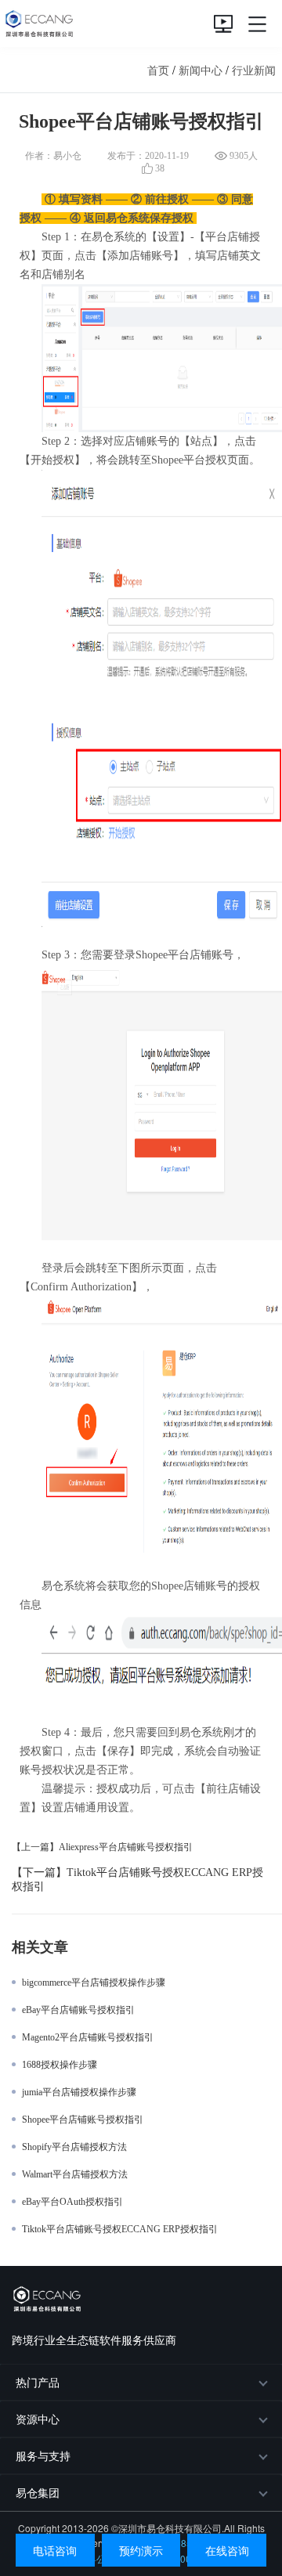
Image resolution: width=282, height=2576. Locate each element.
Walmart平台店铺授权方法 (75, 2174)
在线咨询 (227, 2550)
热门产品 (38, 2382)
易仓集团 (38, 2492)
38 (159, 168)
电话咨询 (55, 2550)
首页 (158, 70)
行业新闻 (254, 70)
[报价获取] (223, 23)
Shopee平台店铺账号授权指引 (83, 2120)
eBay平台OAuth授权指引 (72, 2202)
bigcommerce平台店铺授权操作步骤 (94, 1983)
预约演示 (141, 2550)
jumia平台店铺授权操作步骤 (79, 2092)
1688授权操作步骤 (60, 2065)
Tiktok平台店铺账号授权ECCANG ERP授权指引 (120, 2229)
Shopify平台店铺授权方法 (74, 2147)
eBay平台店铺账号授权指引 (78, 2010)
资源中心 (38, 2419)
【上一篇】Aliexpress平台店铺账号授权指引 (102, 1847)
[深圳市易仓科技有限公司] (37, 23)
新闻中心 (201, 70)
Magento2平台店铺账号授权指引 (88, 2037)
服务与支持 (43, 2455)
